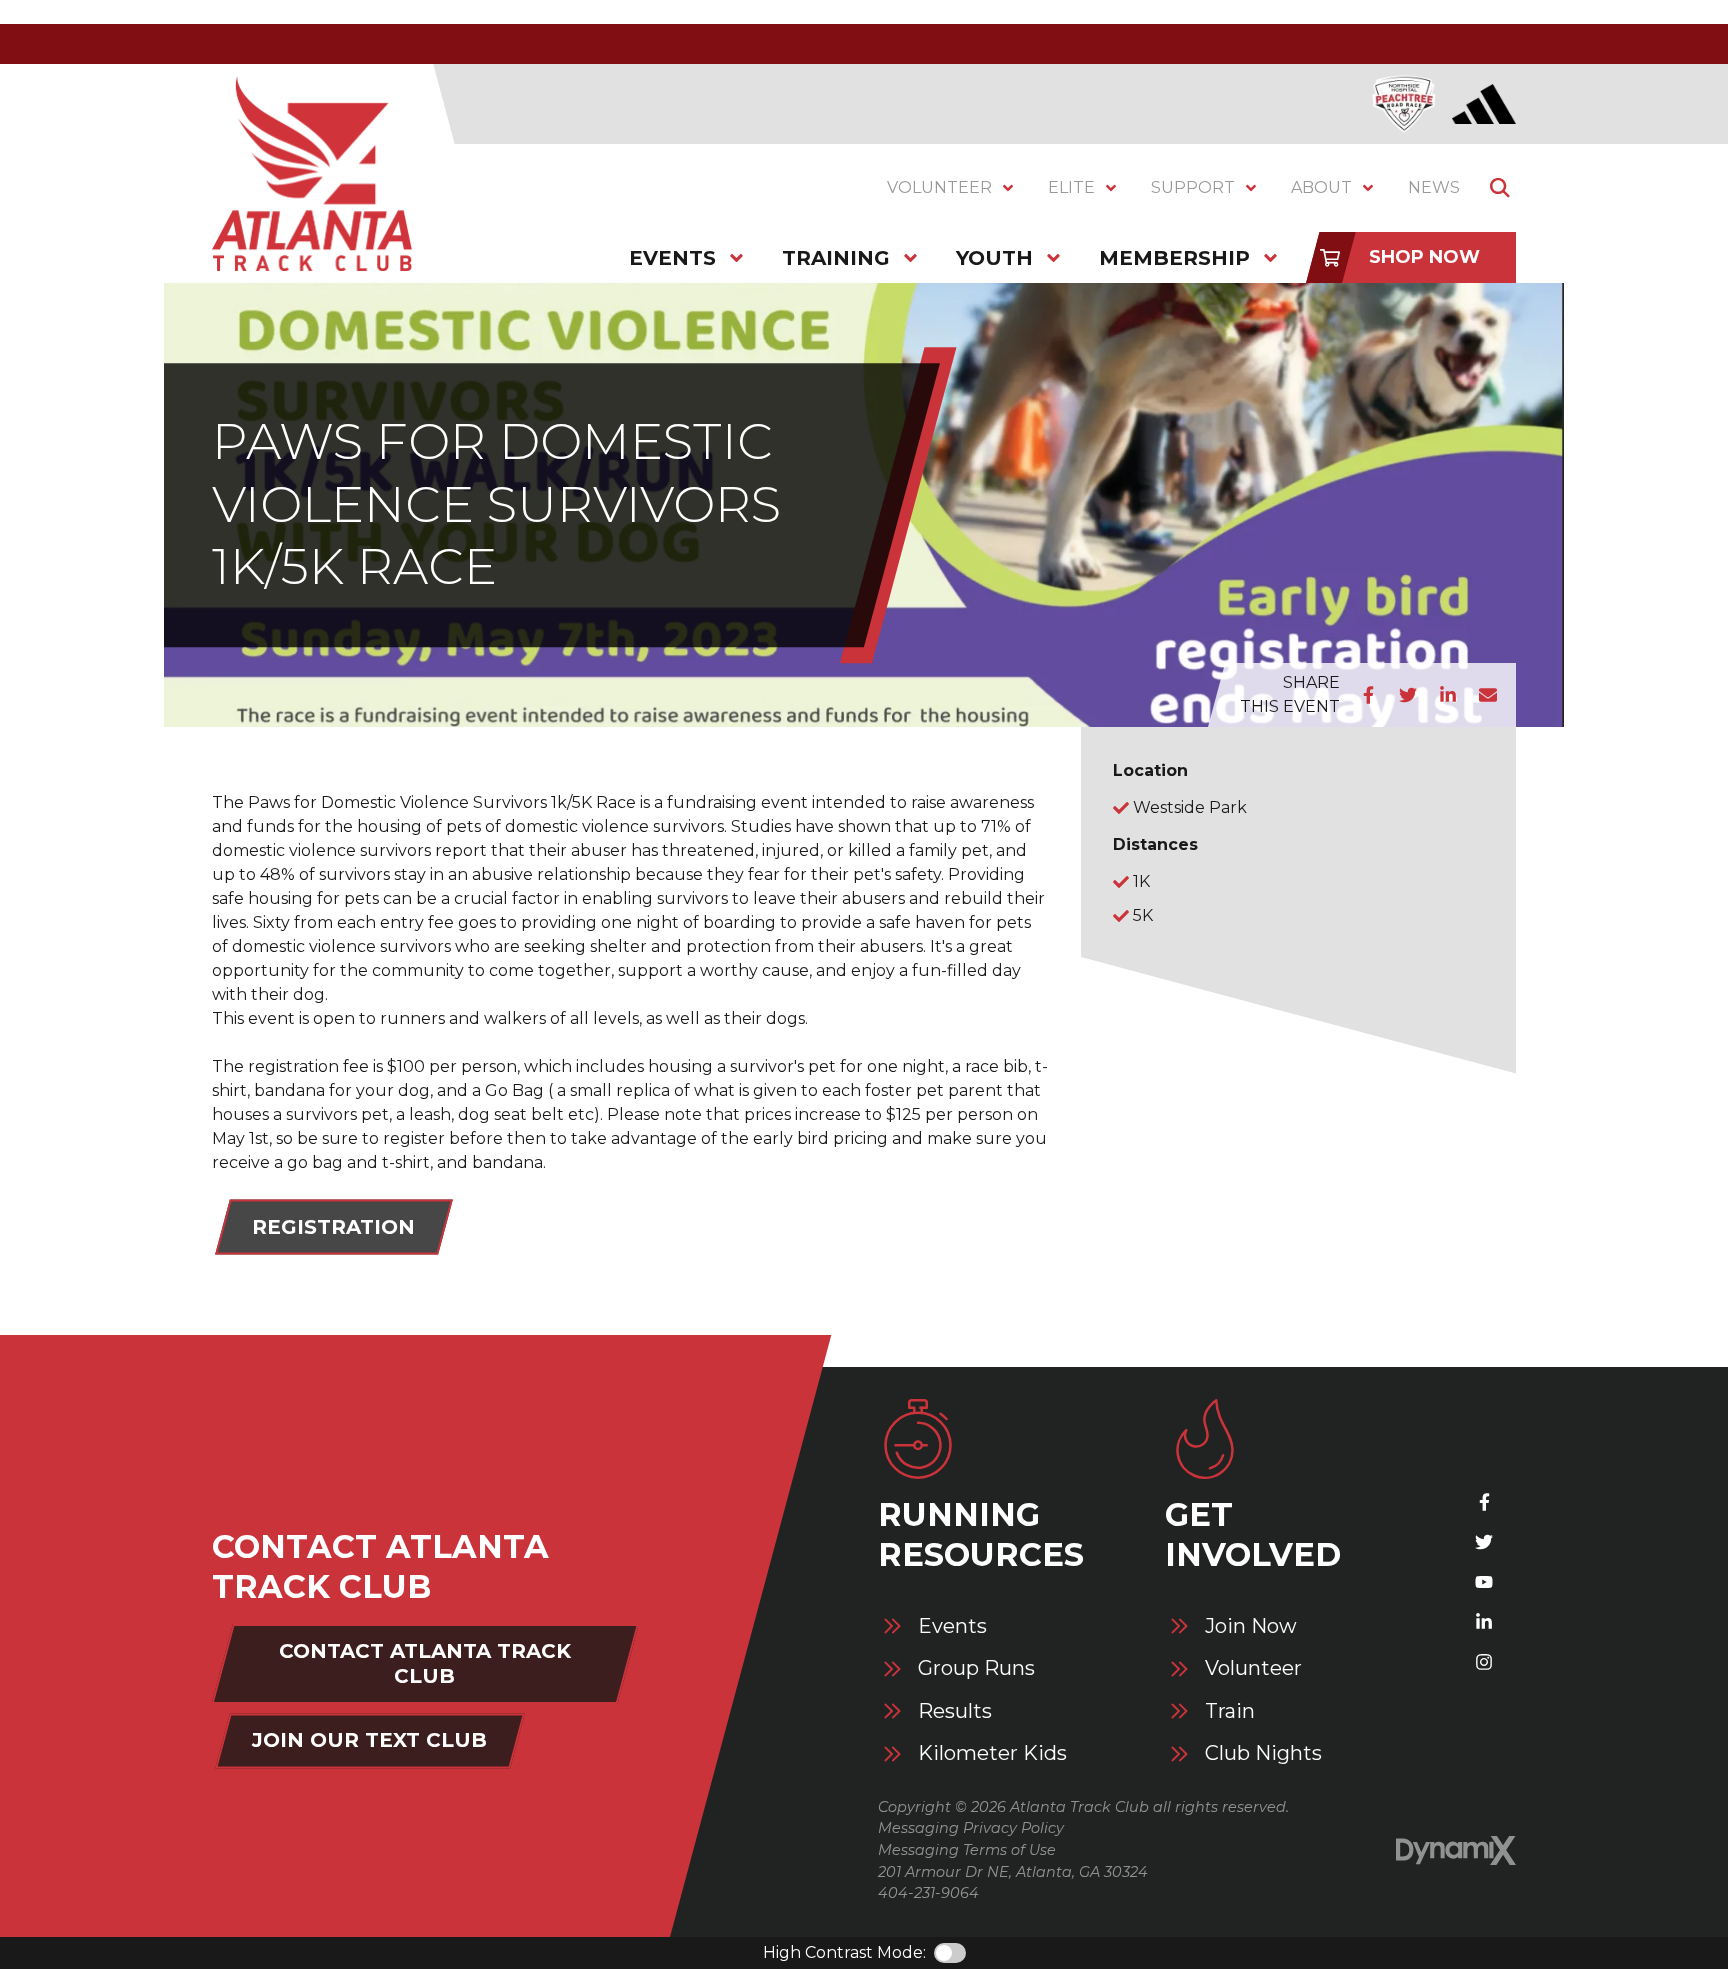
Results (955, 1711)
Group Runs (976, 1668)
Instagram (1484, 1662)
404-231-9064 (928, 1893)
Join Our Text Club (369, 1740)
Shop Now (1424, 257)
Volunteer (1253, 1668)
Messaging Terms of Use (967, 1850)
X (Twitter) (1484, 1542)
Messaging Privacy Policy (971, 1828)
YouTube (1484, 1582)
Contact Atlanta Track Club (425, 1663)
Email (1488, 695)
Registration (333, 1227)
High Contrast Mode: (844, 1952)
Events (952, 1626)
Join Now (1251, 1626)
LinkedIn (1448, 695)
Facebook (1368, 695)
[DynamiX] (1456, 1850)
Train (1230, 1711)
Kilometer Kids (992, 1753)
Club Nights (1263, 1753)
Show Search (1500, 188)
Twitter (1408, 695)
